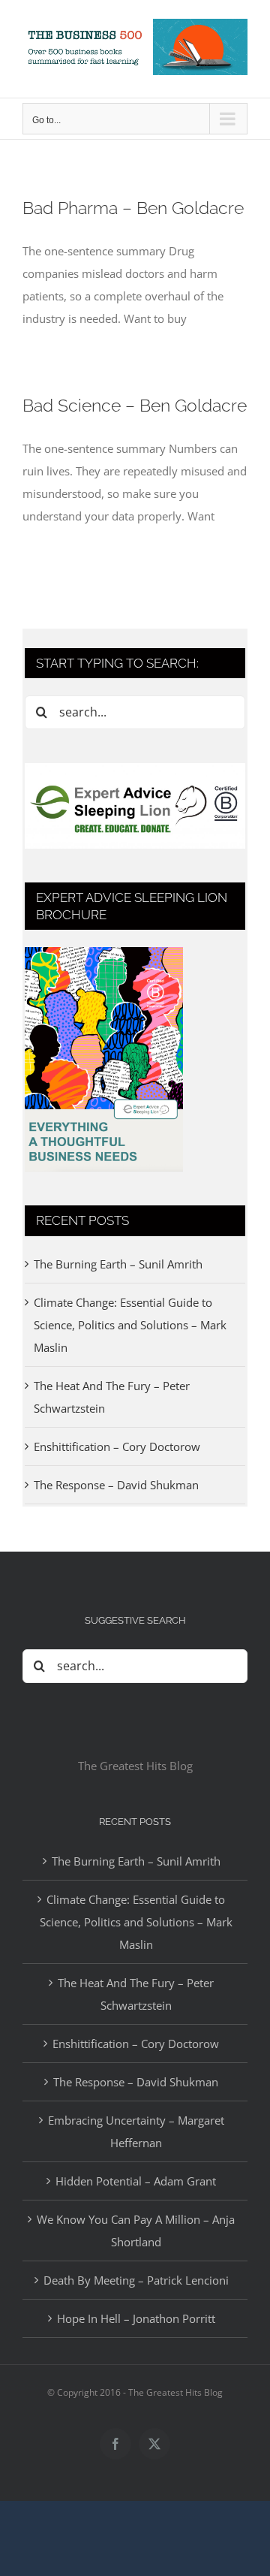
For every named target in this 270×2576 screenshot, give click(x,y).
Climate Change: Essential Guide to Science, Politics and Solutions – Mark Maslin (130, 1325)
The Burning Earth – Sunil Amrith (118, 1264)
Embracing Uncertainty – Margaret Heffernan (136, 2131)
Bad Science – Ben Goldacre (135, 405)
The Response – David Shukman (116, 1485)
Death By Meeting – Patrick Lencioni (136, 2280)
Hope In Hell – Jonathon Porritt (136, 2318)
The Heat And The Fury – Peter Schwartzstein (136, 1994)
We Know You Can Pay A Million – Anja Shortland (136, 2231)
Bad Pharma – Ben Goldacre (133, 208)
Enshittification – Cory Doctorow (117, 1446)
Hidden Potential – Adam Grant (136, 2181)
